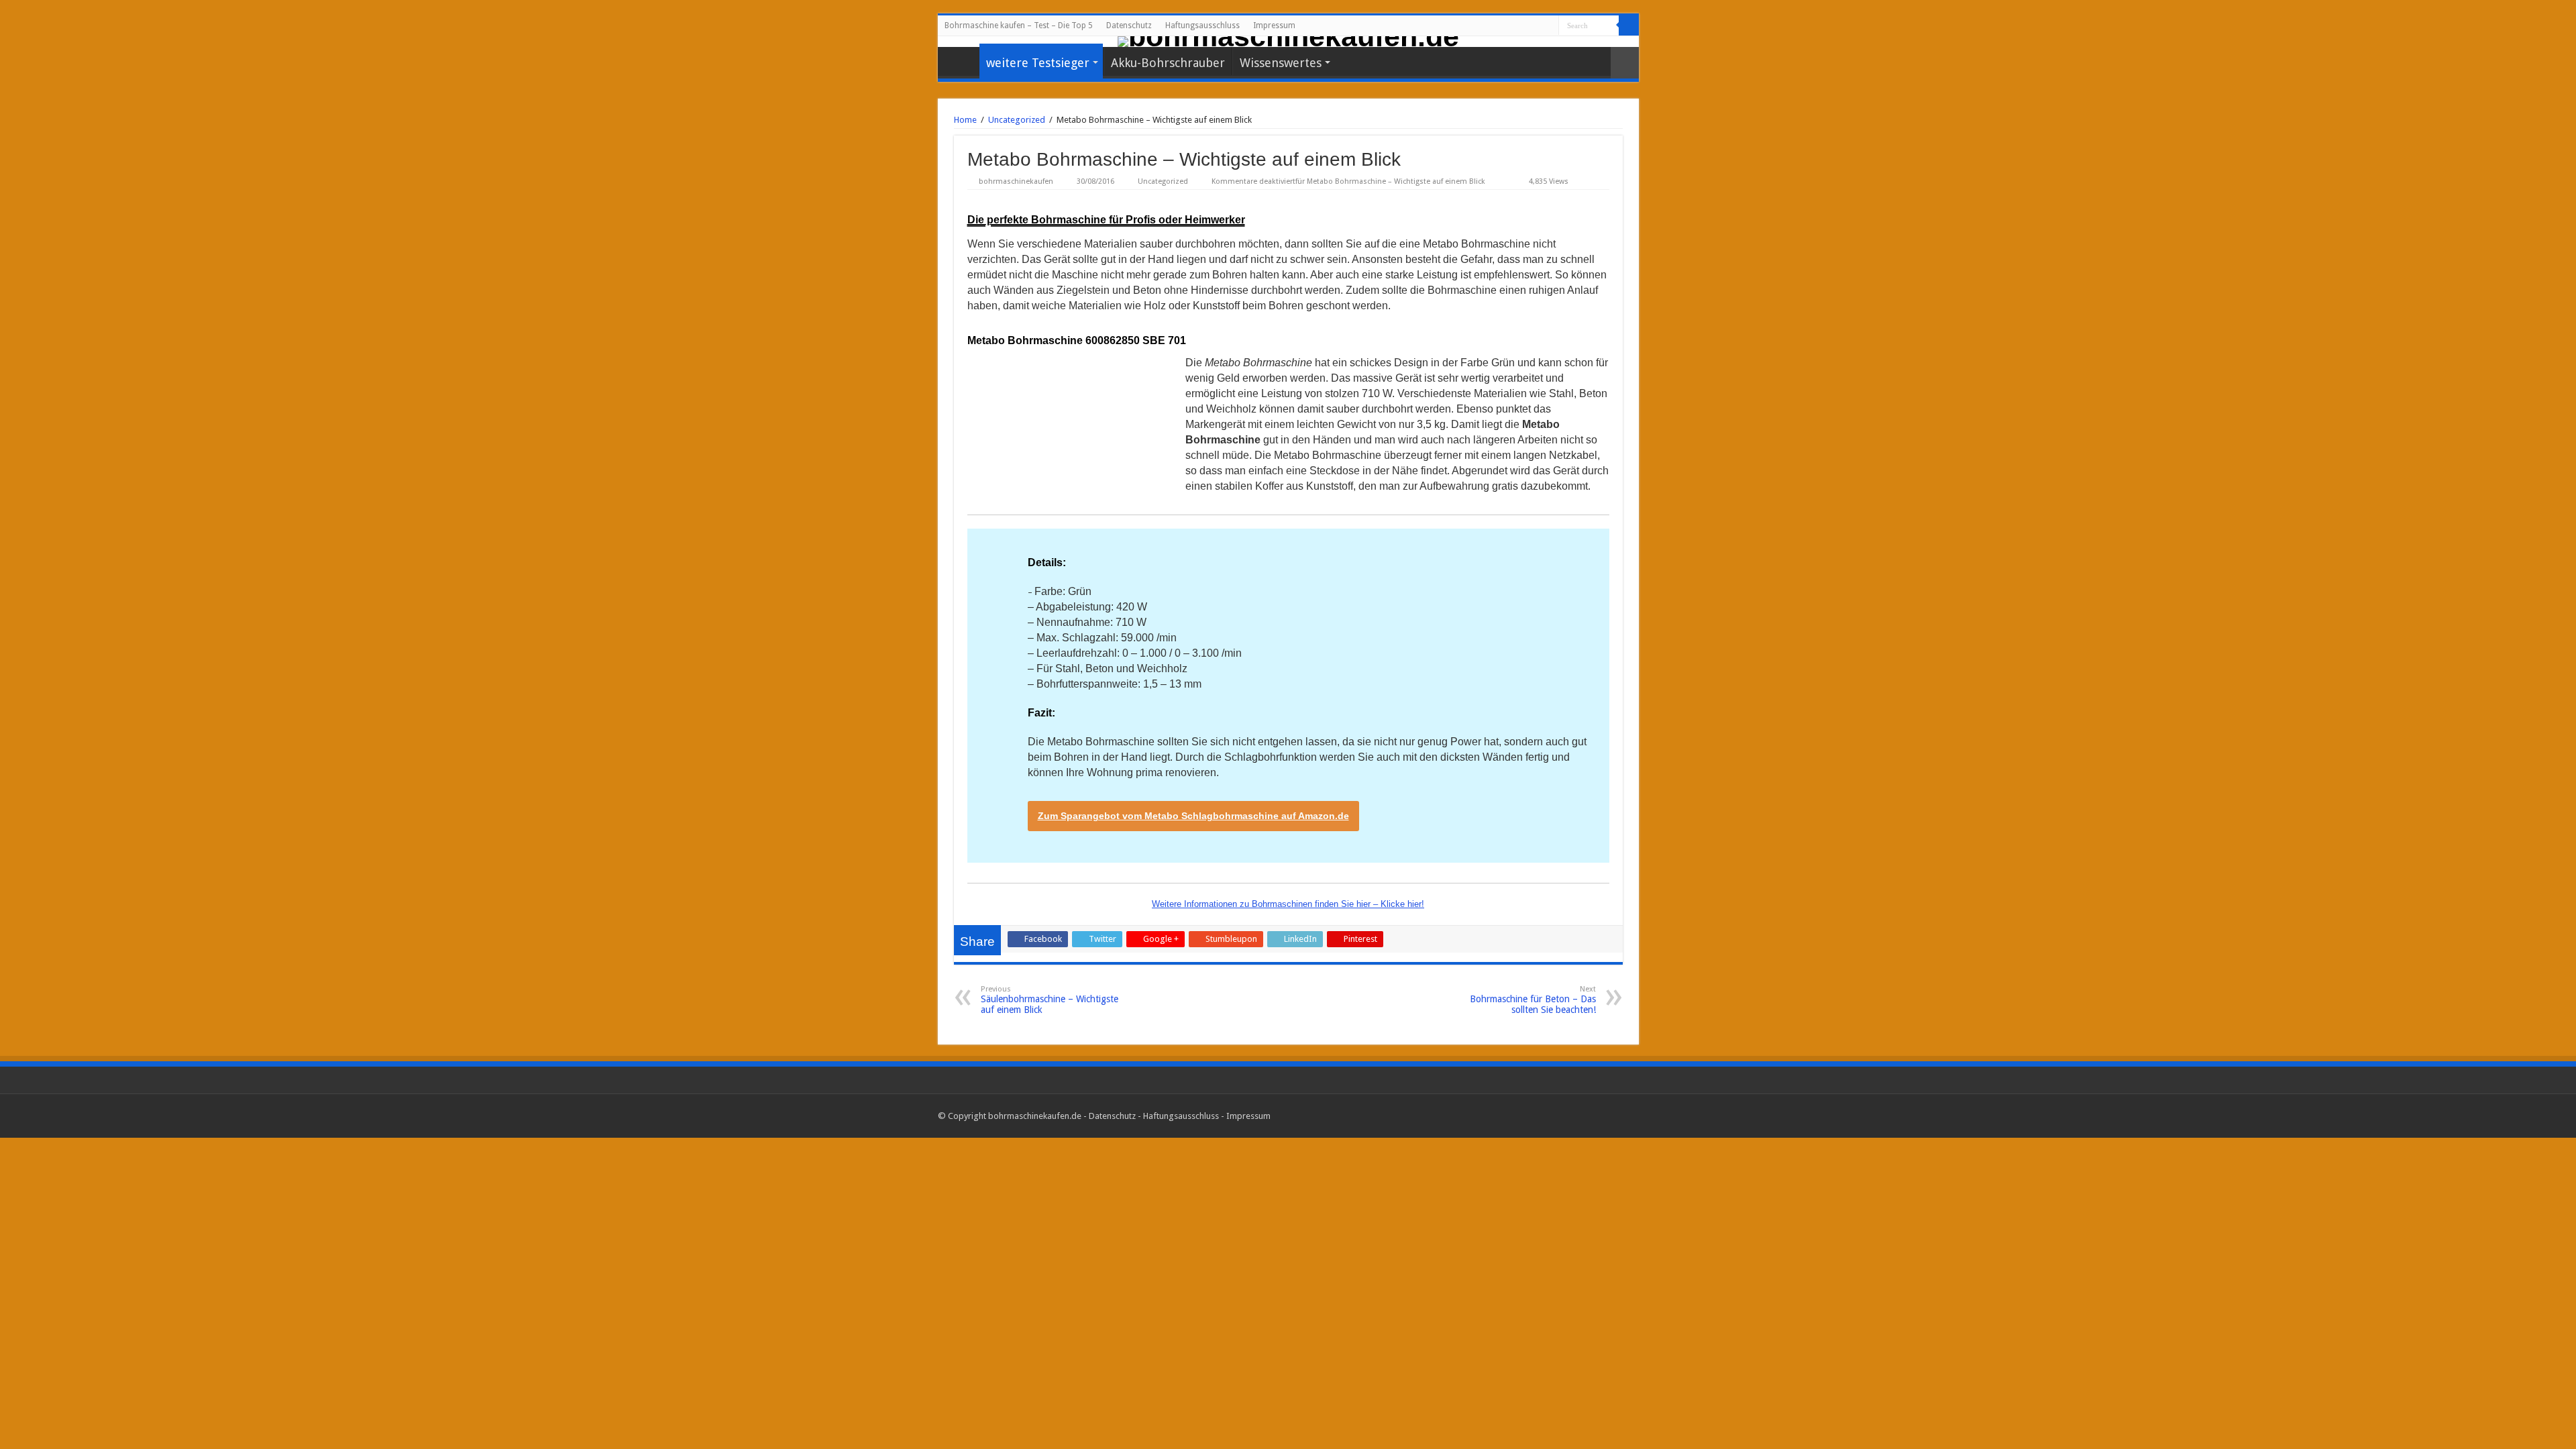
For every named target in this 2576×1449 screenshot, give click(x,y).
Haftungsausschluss (1202, 25)
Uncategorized (1017, 120)
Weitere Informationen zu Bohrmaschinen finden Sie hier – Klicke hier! (1288, 904)
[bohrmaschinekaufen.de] (1288, 42)
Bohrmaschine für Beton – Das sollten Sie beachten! (1533, 1000)
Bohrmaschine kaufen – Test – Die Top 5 (1019, 25)
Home (965, 120)
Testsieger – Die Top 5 (962, 61)
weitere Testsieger (1038, 63)
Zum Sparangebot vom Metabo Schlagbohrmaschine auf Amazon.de (1193, 816)
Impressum (1274, 25)
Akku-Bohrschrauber (1168, 63)
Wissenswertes (1281, 63)
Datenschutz (1129, 25)
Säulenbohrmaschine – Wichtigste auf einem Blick (1050, 1000)
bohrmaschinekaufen (1016, 181)
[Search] (1629, 25)
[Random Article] (1625, 63)
